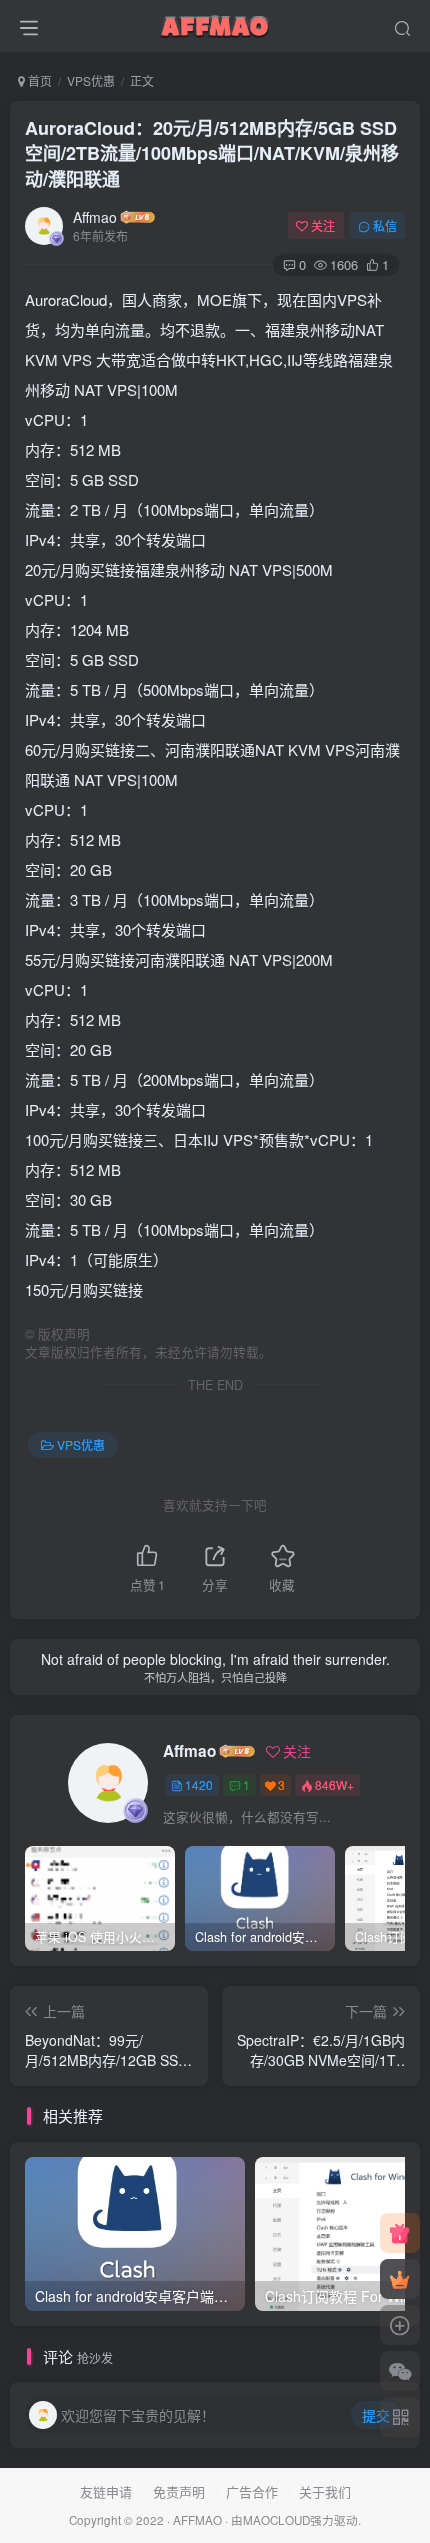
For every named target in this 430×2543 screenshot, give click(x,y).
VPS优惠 (91, 80)
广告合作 (252, 2491)
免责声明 (179, 2491)
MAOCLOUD (276, 2520)
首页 (38, 80)
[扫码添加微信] (400, 2371)
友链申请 (106, 2491)
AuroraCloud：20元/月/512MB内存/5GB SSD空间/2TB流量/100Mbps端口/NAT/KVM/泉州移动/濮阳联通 (212, 153)
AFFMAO (197, 2520)
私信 (385, 225)
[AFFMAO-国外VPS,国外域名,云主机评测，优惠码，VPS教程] (215, 23)
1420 (199, 1784)
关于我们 (325, 2491)
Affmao (95, 217)
